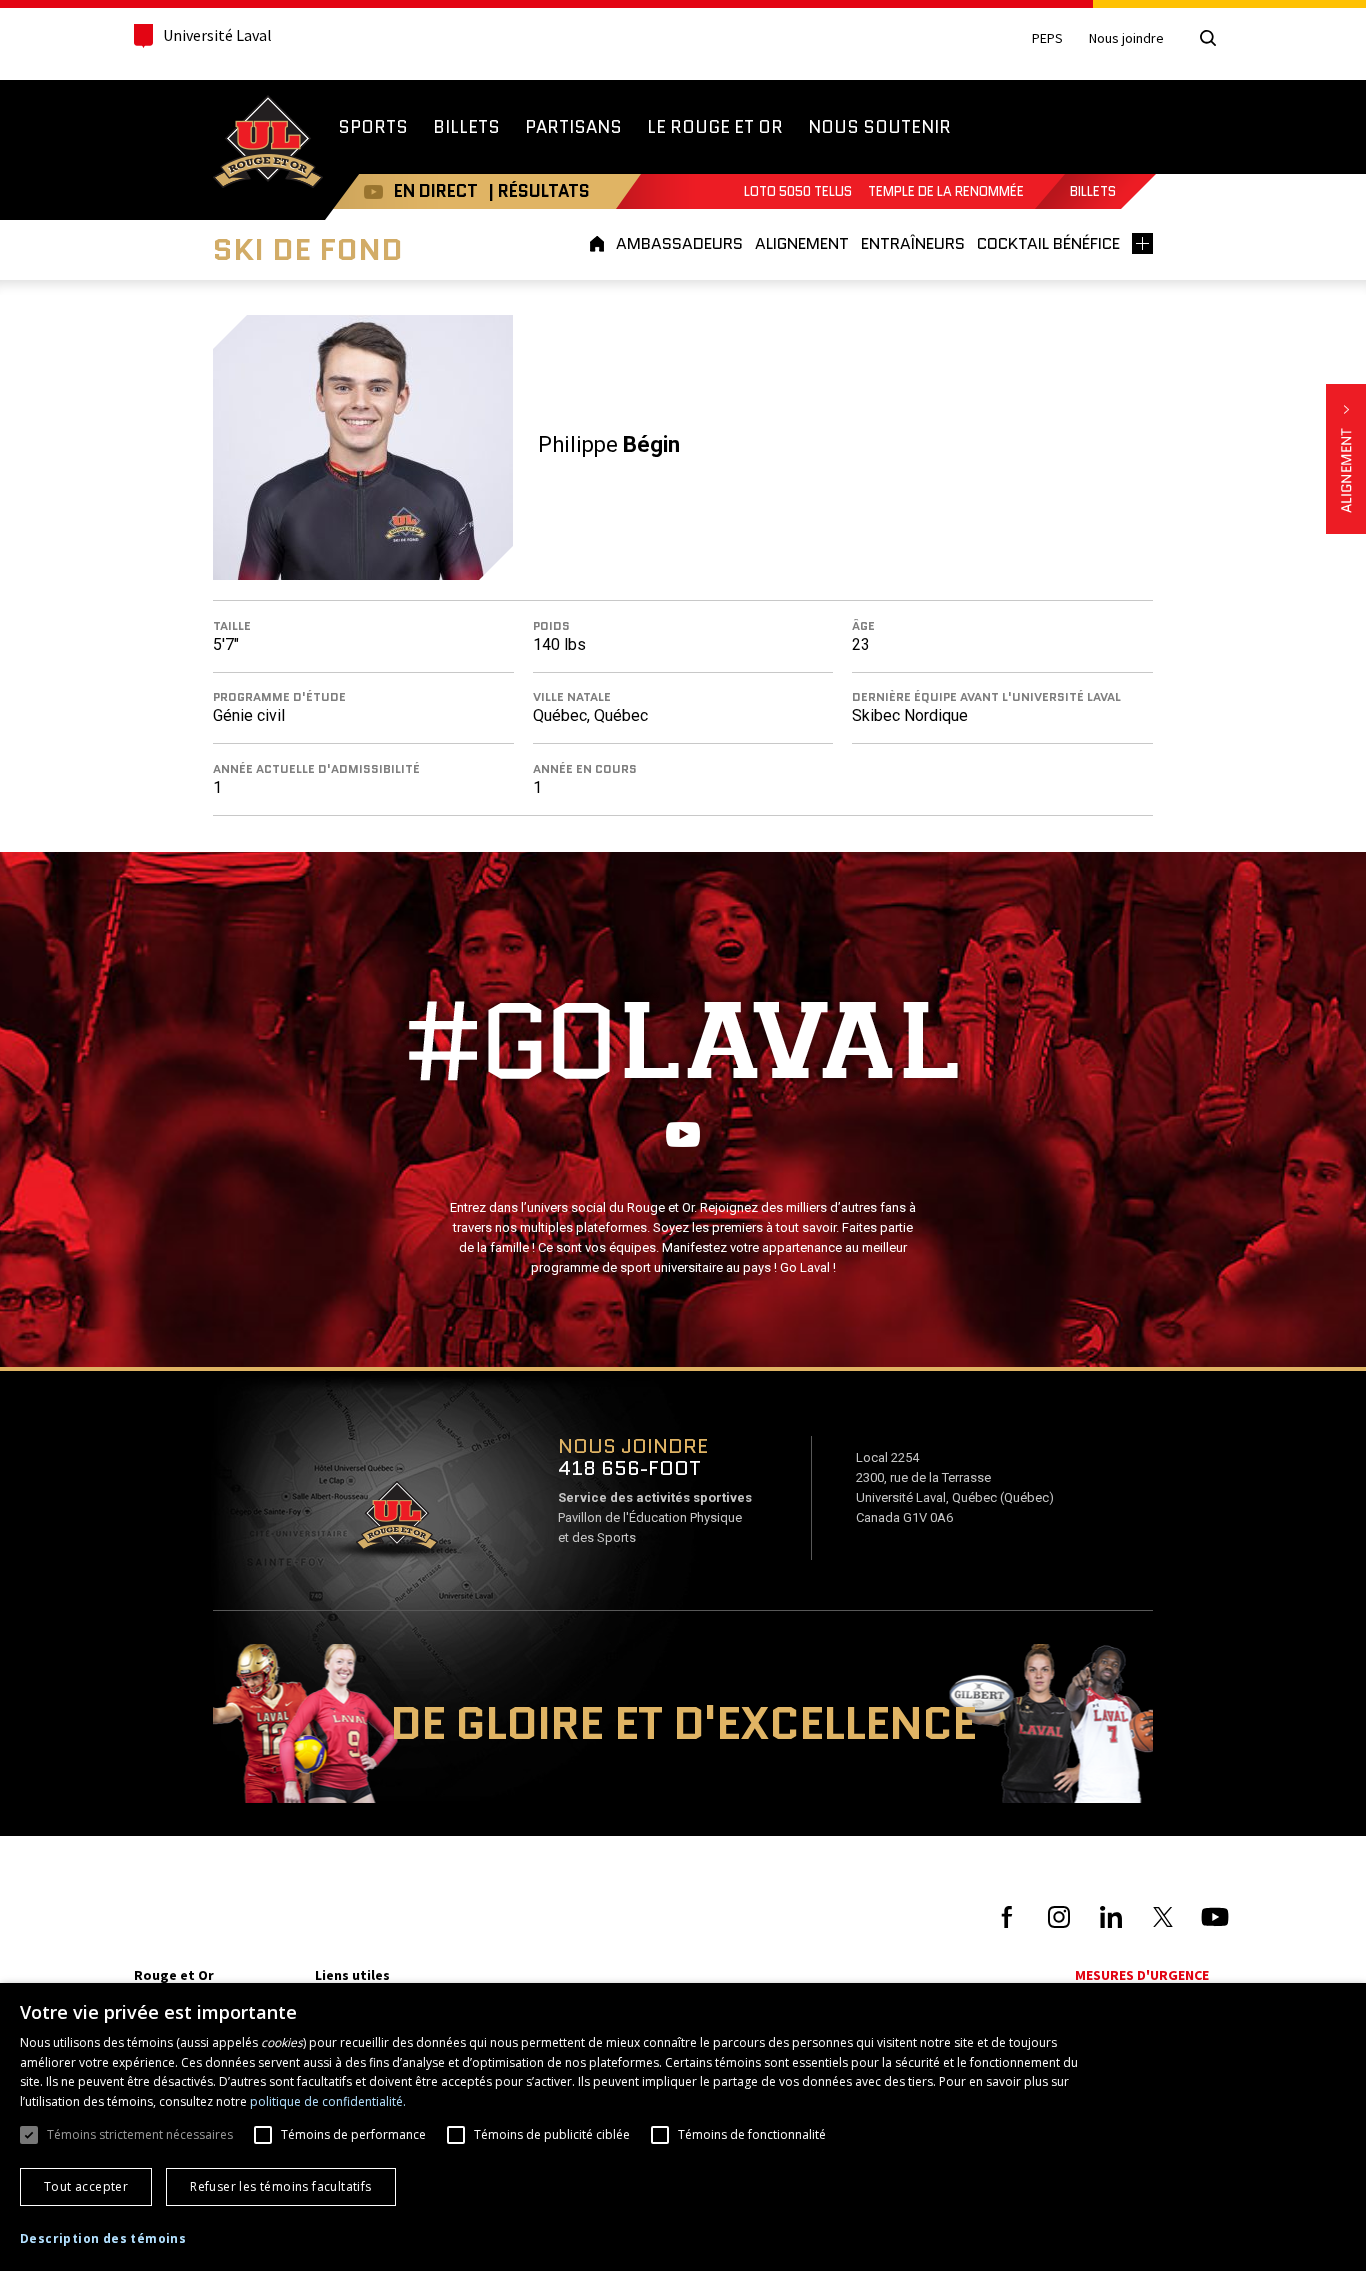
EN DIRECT (436, 191)
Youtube (373, 191)
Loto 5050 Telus (798, 191)
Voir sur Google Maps (396, 1522)
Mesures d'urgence (1142, 1975)
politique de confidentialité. (328, 2101)
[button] (103, 2239)
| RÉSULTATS (539, 191)
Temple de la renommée (946, 191)
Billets (1093, 191)
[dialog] (683, 2127)
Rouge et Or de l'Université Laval (268, 144)
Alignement (1346, 459)
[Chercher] (1208, 38)
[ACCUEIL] (600, 243)
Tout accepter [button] (86, 2186)
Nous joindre (1126, 38)
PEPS (1047, 38)
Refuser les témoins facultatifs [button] (280, 2186)
